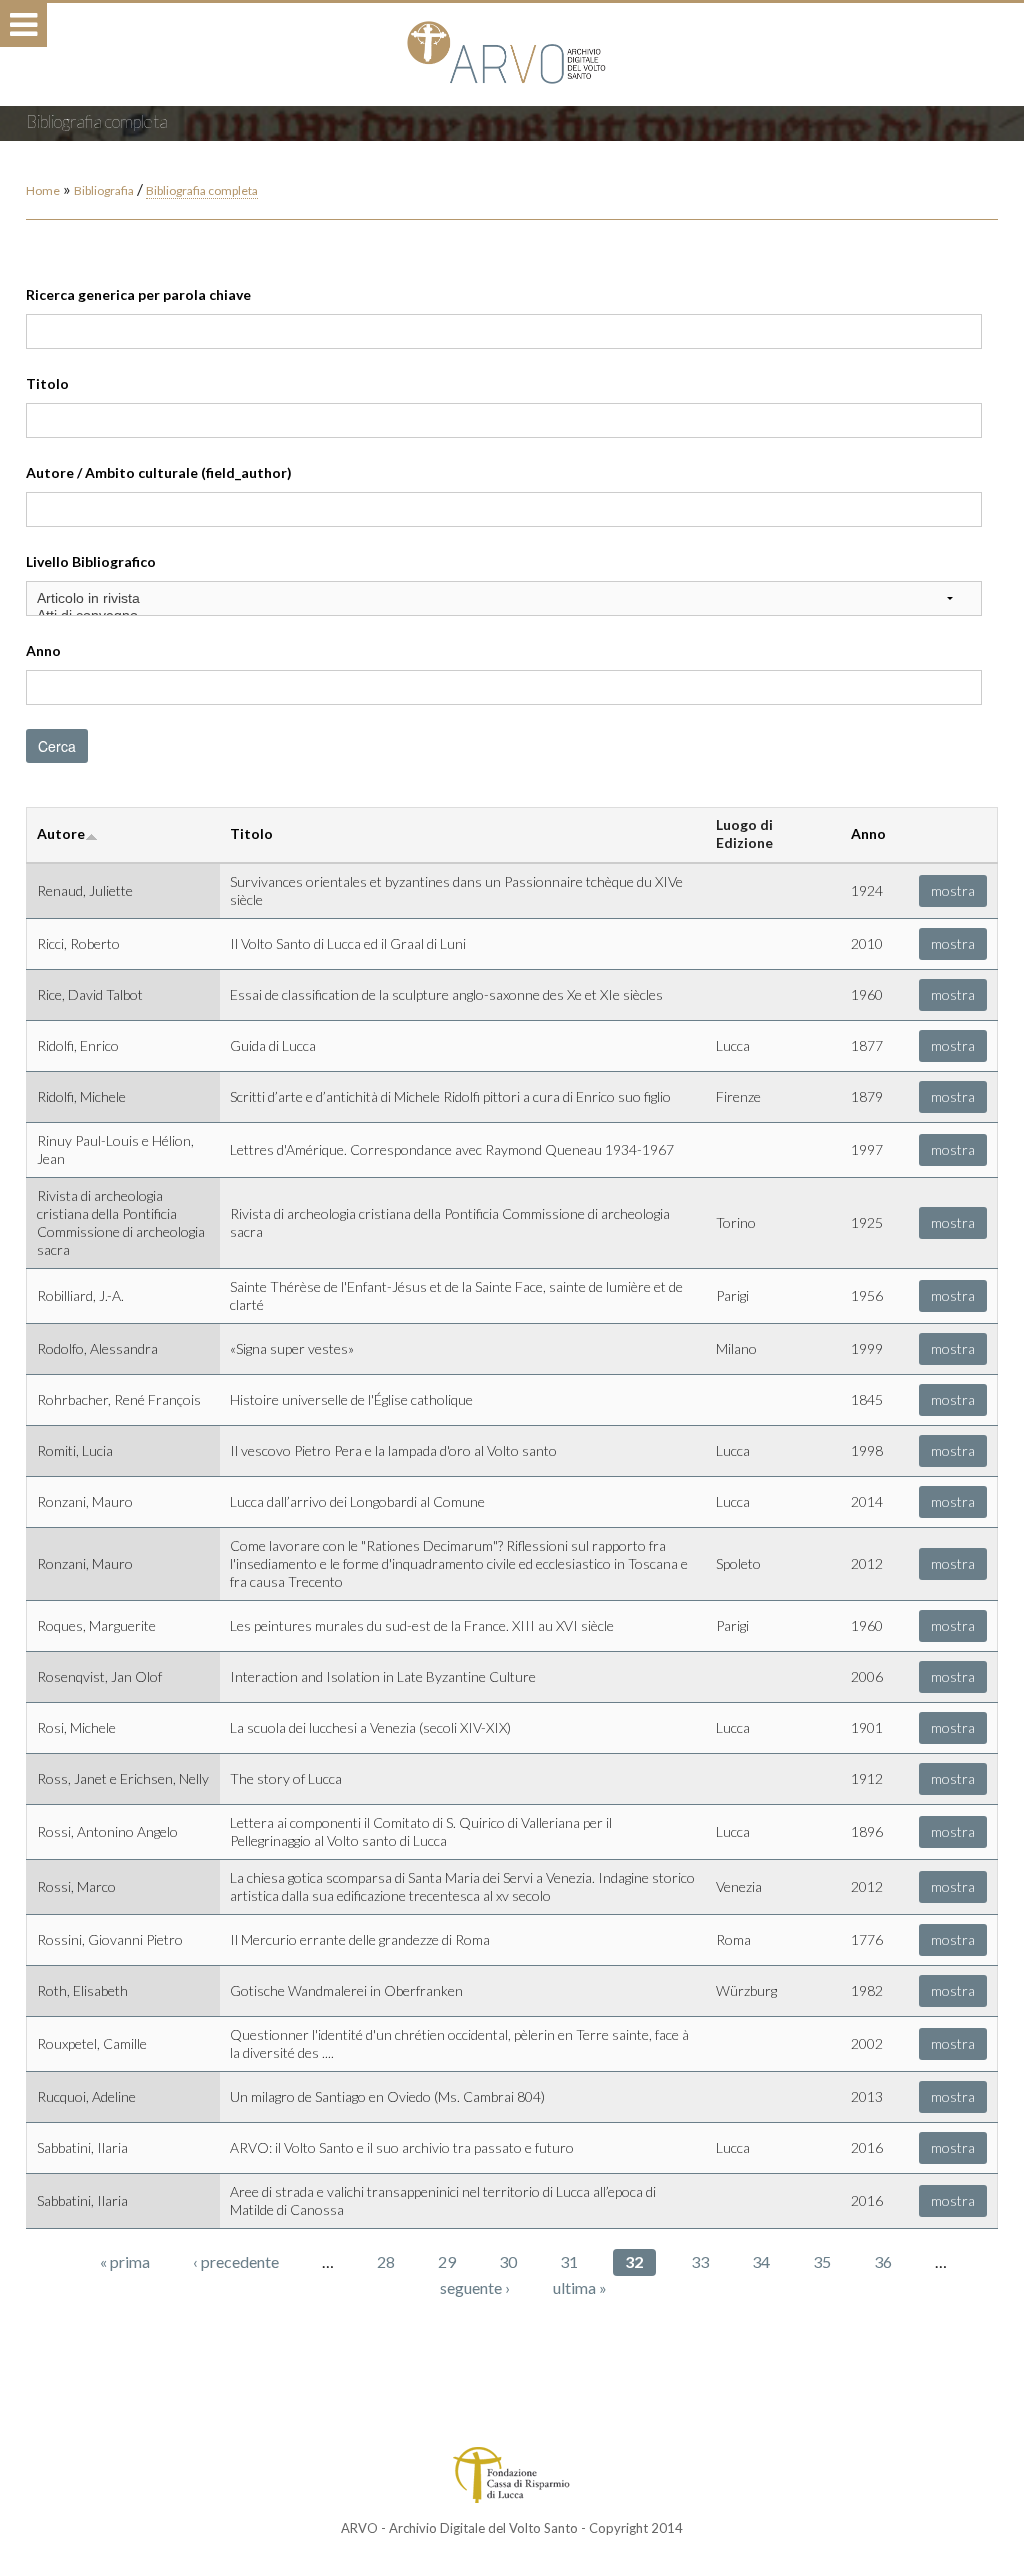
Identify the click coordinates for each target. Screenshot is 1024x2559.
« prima (125, 2261)
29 (447, 2261)
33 (700, 2261)
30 (508, 2261)
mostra (953, 890)
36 (883, 2261)
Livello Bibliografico (91, 561)
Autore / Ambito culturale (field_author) (159, 472)
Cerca (57, 746)
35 (822, 2261)
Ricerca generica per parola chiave (138, 294)
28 (386, 2261)
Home (43, 190)
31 (569, 2261)
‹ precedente (236, 2261)
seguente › (475, 2287)
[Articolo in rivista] (504, 598)
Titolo (47, 383)
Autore (61, 833)
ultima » (580, 2287)
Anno (43, 650)
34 (761, 2261)
